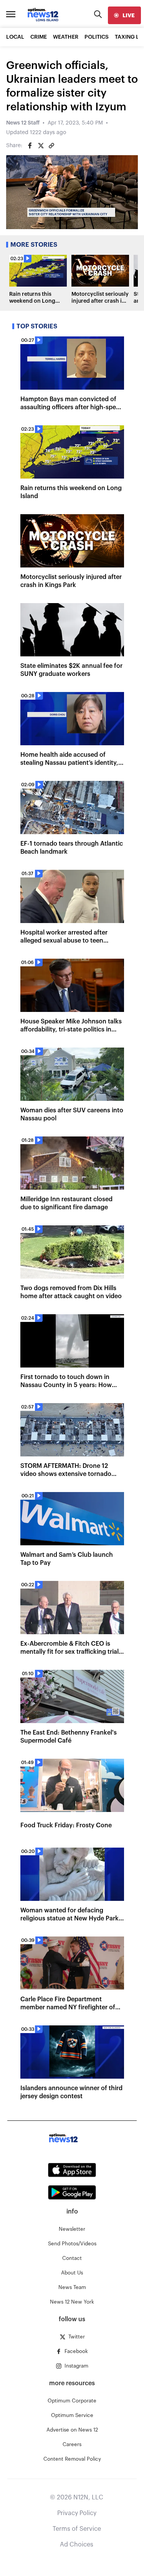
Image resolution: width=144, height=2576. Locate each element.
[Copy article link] (51, 146)
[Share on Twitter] (41, 146)
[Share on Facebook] (30, 146)
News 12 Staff (23, 123)
